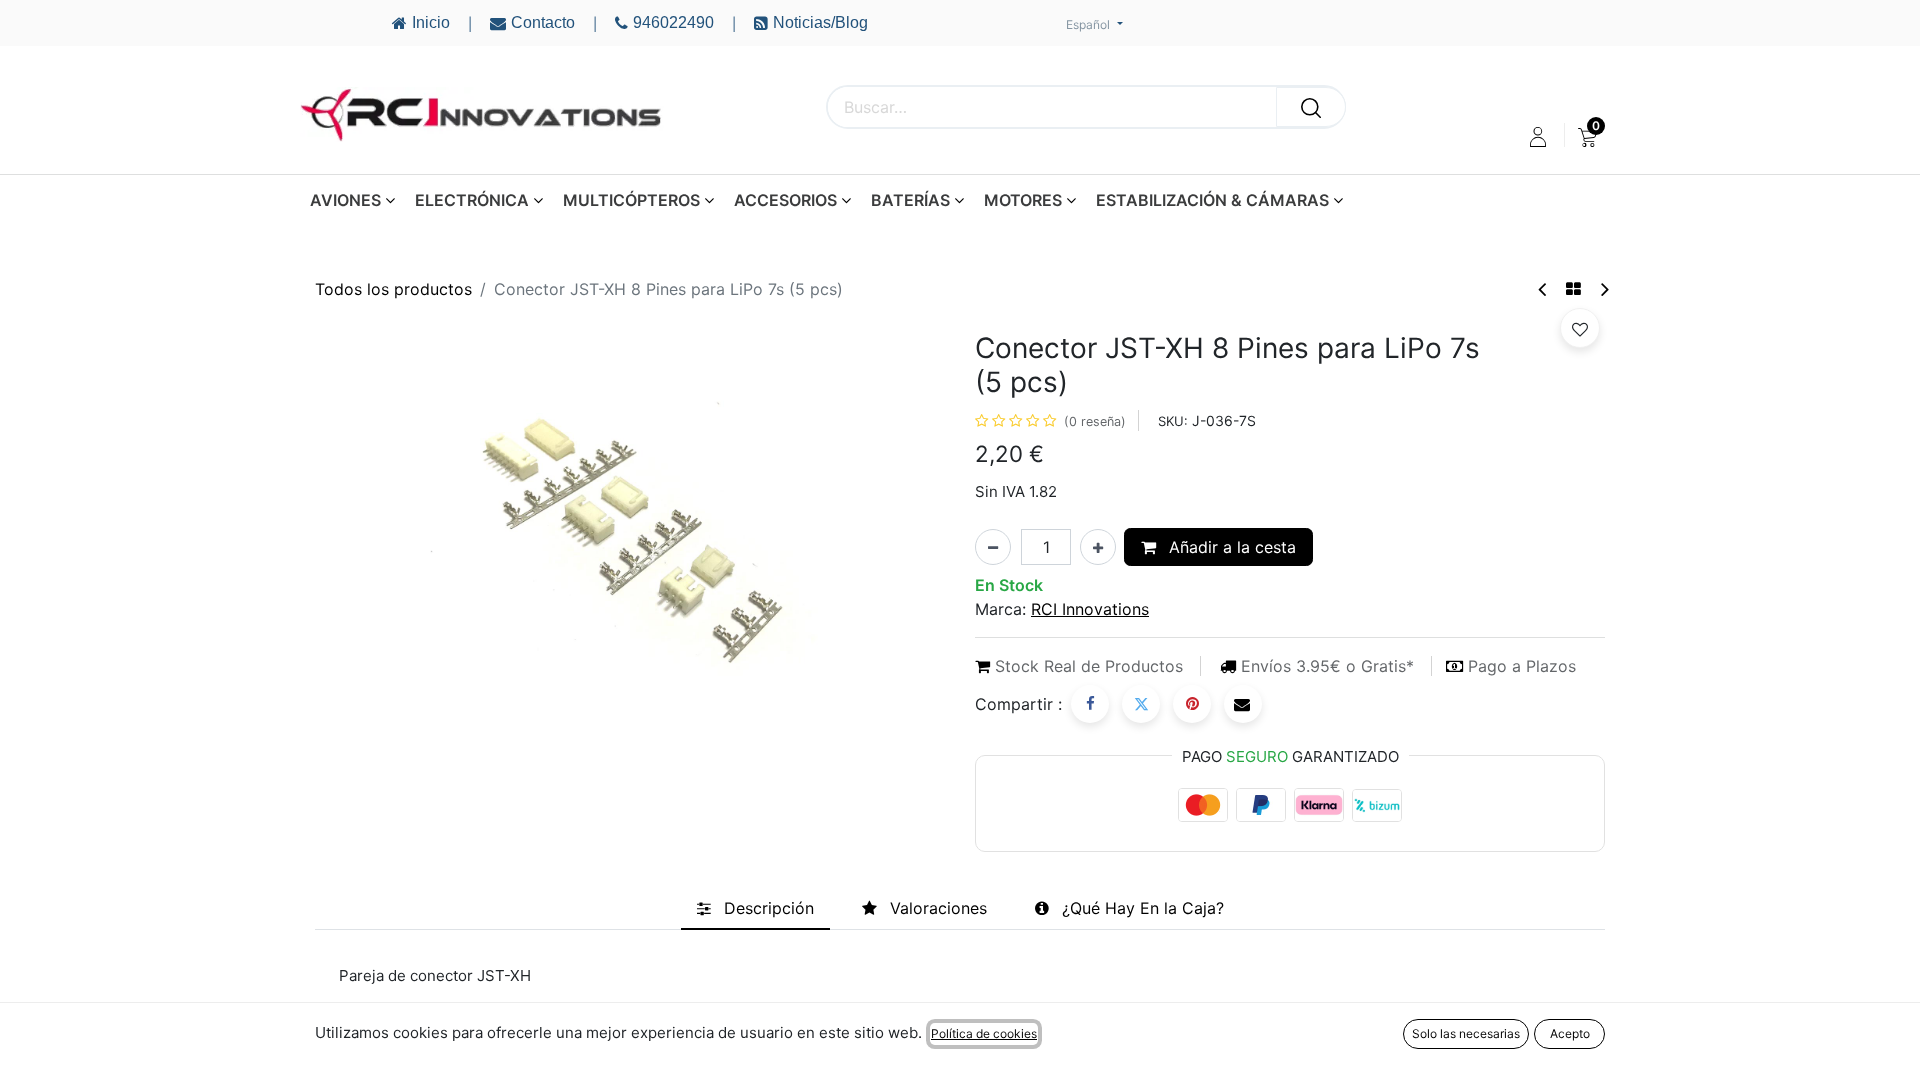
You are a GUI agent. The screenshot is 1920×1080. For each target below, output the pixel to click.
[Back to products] (1573, 289)
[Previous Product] (1543, 289)
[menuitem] (1587, 137)
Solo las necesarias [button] (1466, 1033)
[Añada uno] (1098, 547)
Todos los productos (393, 289)
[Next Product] (1603, 289)
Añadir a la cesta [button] (1230, 547)
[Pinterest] (1192, 704)
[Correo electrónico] (1243, 704)
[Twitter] (1141, 704)
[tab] (755, 908)
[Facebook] (1090, 704)
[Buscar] (1311, 107)
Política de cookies (984, 1033)
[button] (1580, 328)
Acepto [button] (1570, 1033)
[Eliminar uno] (993, 547)
